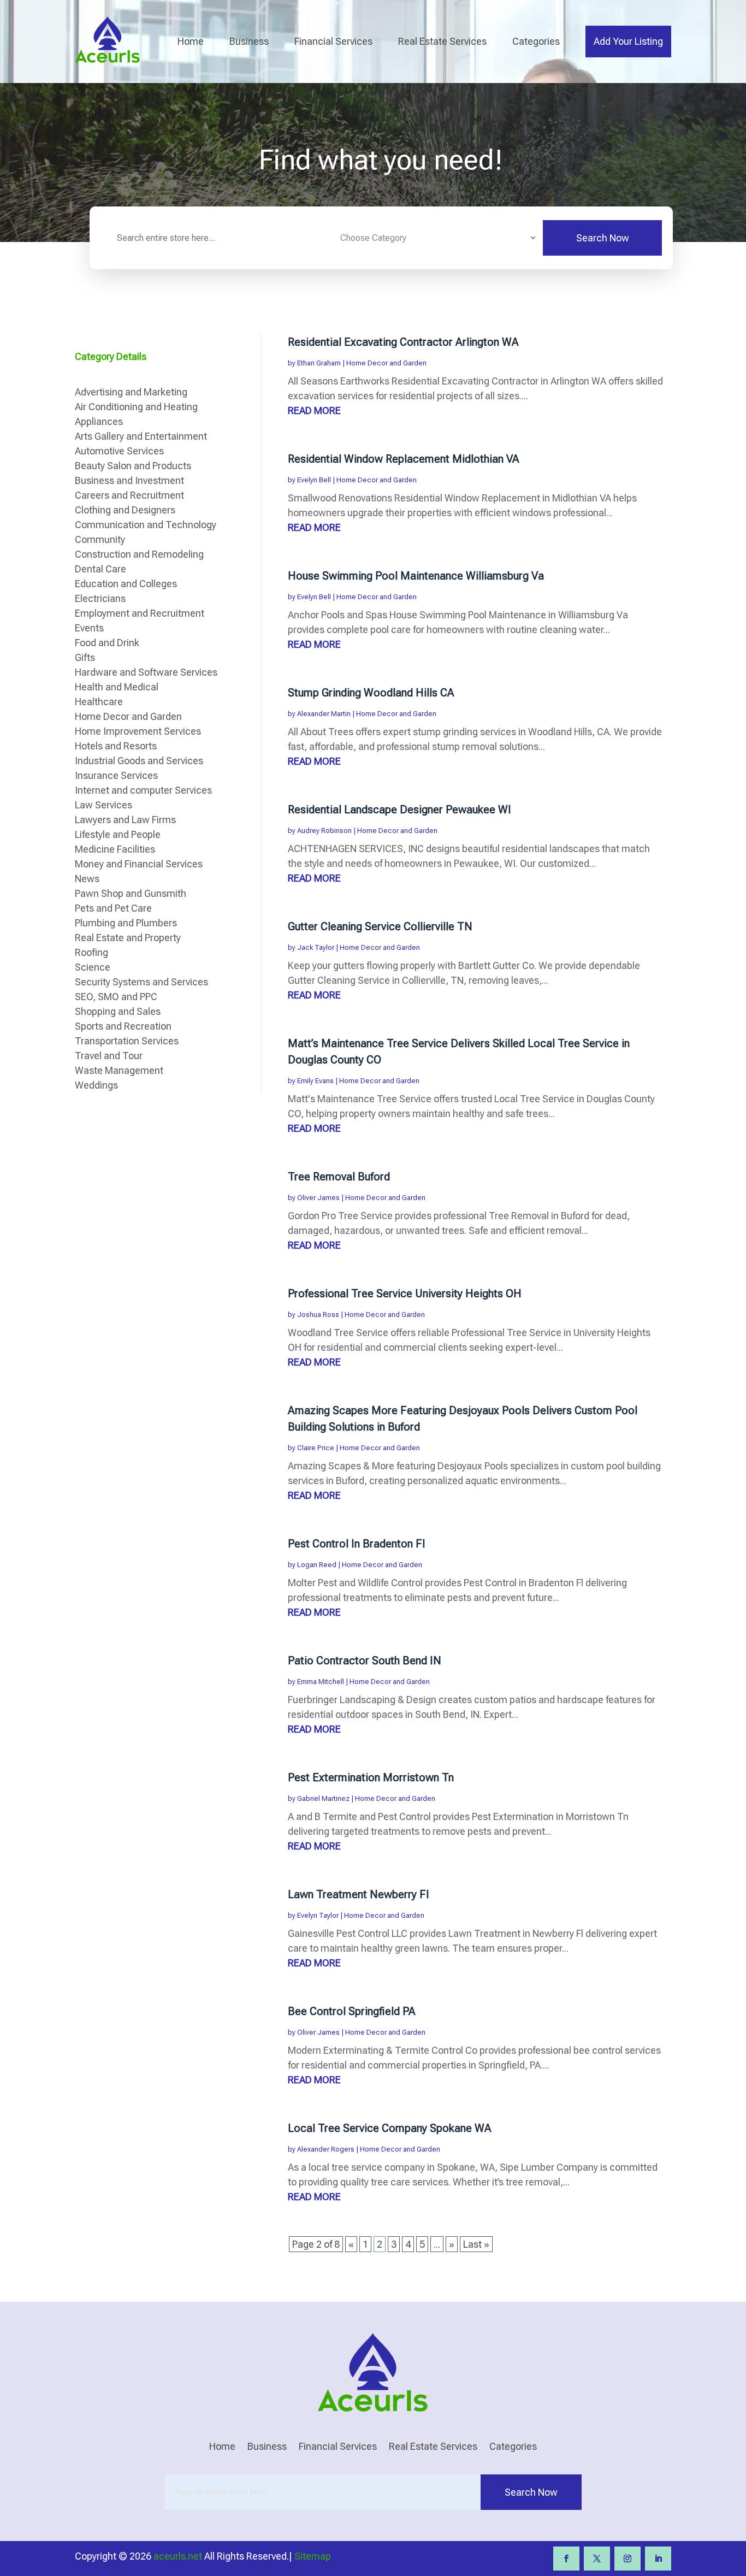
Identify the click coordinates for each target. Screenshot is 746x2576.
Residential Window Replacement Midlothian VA (404, 459)
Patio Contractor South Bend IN (365, 1661)
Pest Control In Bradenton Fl (356, 1544)
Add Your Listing (628, 41)
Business (249, 41)
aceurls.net (178, 2556)
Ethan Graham (319, 363)
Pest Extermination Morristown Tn (371, 1777)
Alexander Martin (324, 714)
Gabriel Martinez (323, 1798)
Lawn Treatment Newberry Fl (358, 1894)
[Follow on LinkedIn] (658, 2559)
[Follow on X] (597, 2559)
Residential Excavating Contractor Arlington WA (403, 342)
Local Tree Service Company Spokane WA (390, 2128)
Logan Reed (317, 1565)
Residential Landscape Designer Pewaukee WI (399, 810)
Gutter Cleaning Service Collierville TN (380, 926)
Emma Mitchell (321, 1682)
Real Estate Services (442, 41)
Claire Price (316, 1448)
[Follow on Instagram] (627, 2559)
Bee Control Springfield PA (352, 2011)
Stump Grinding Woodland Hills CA (371, 693)
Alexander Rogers (326, 2149)
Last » (476, 2244)
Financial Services (333, 41)
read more (314, 410)
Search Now (603, 238)
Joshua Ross (318, 1314)
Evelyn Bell (314, 480)
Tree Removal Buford (339, 1177)
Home (191, 41)
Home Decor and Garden (386, 363)
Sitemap (313, 2556)
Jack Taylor (316, 947)
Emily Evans (315, 1081)
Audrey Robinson (324, 831)
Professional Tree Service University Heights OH (405, 1293)
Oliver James (318, 1198)
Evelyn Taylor (318, 1915)
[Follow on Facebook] (566, 2559)
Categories (536, 41)
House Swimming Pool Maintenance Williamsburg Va (416, 576)
